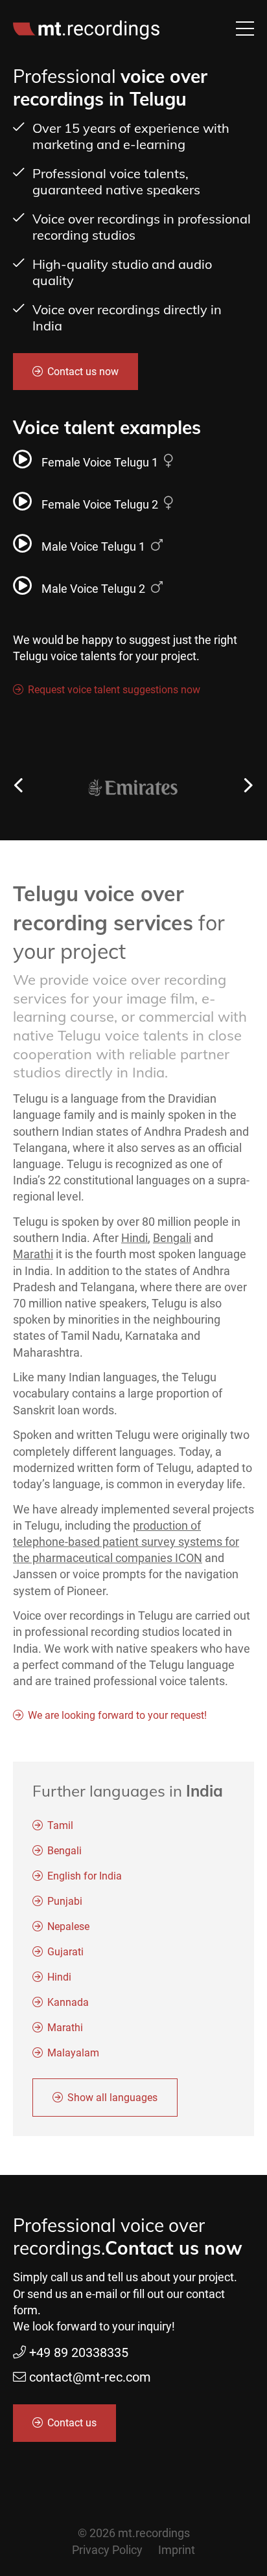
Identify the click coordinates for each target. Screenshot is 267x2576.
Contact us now (83, 372)
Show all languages (112, 2098)
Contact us (72, 2423)
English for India (85, 1876)
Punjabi (65, 1901)
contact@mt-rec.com (90, 2377)
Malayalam (73, 2053)
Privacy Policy (107, 2550)
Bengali (172, 1238)
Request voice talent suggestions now (114, 690)
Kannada (68, 2002)
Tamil (60, 1825)
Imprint (177, 2550)
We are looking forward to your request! (117, 1715)
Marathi (33, 1254)
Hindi (134, 1238)
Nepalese (68, 1926)
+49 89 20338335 (79, 2352)
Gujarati (65, 1952)
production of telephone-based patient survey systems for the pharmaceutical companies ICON (126, 1542)
